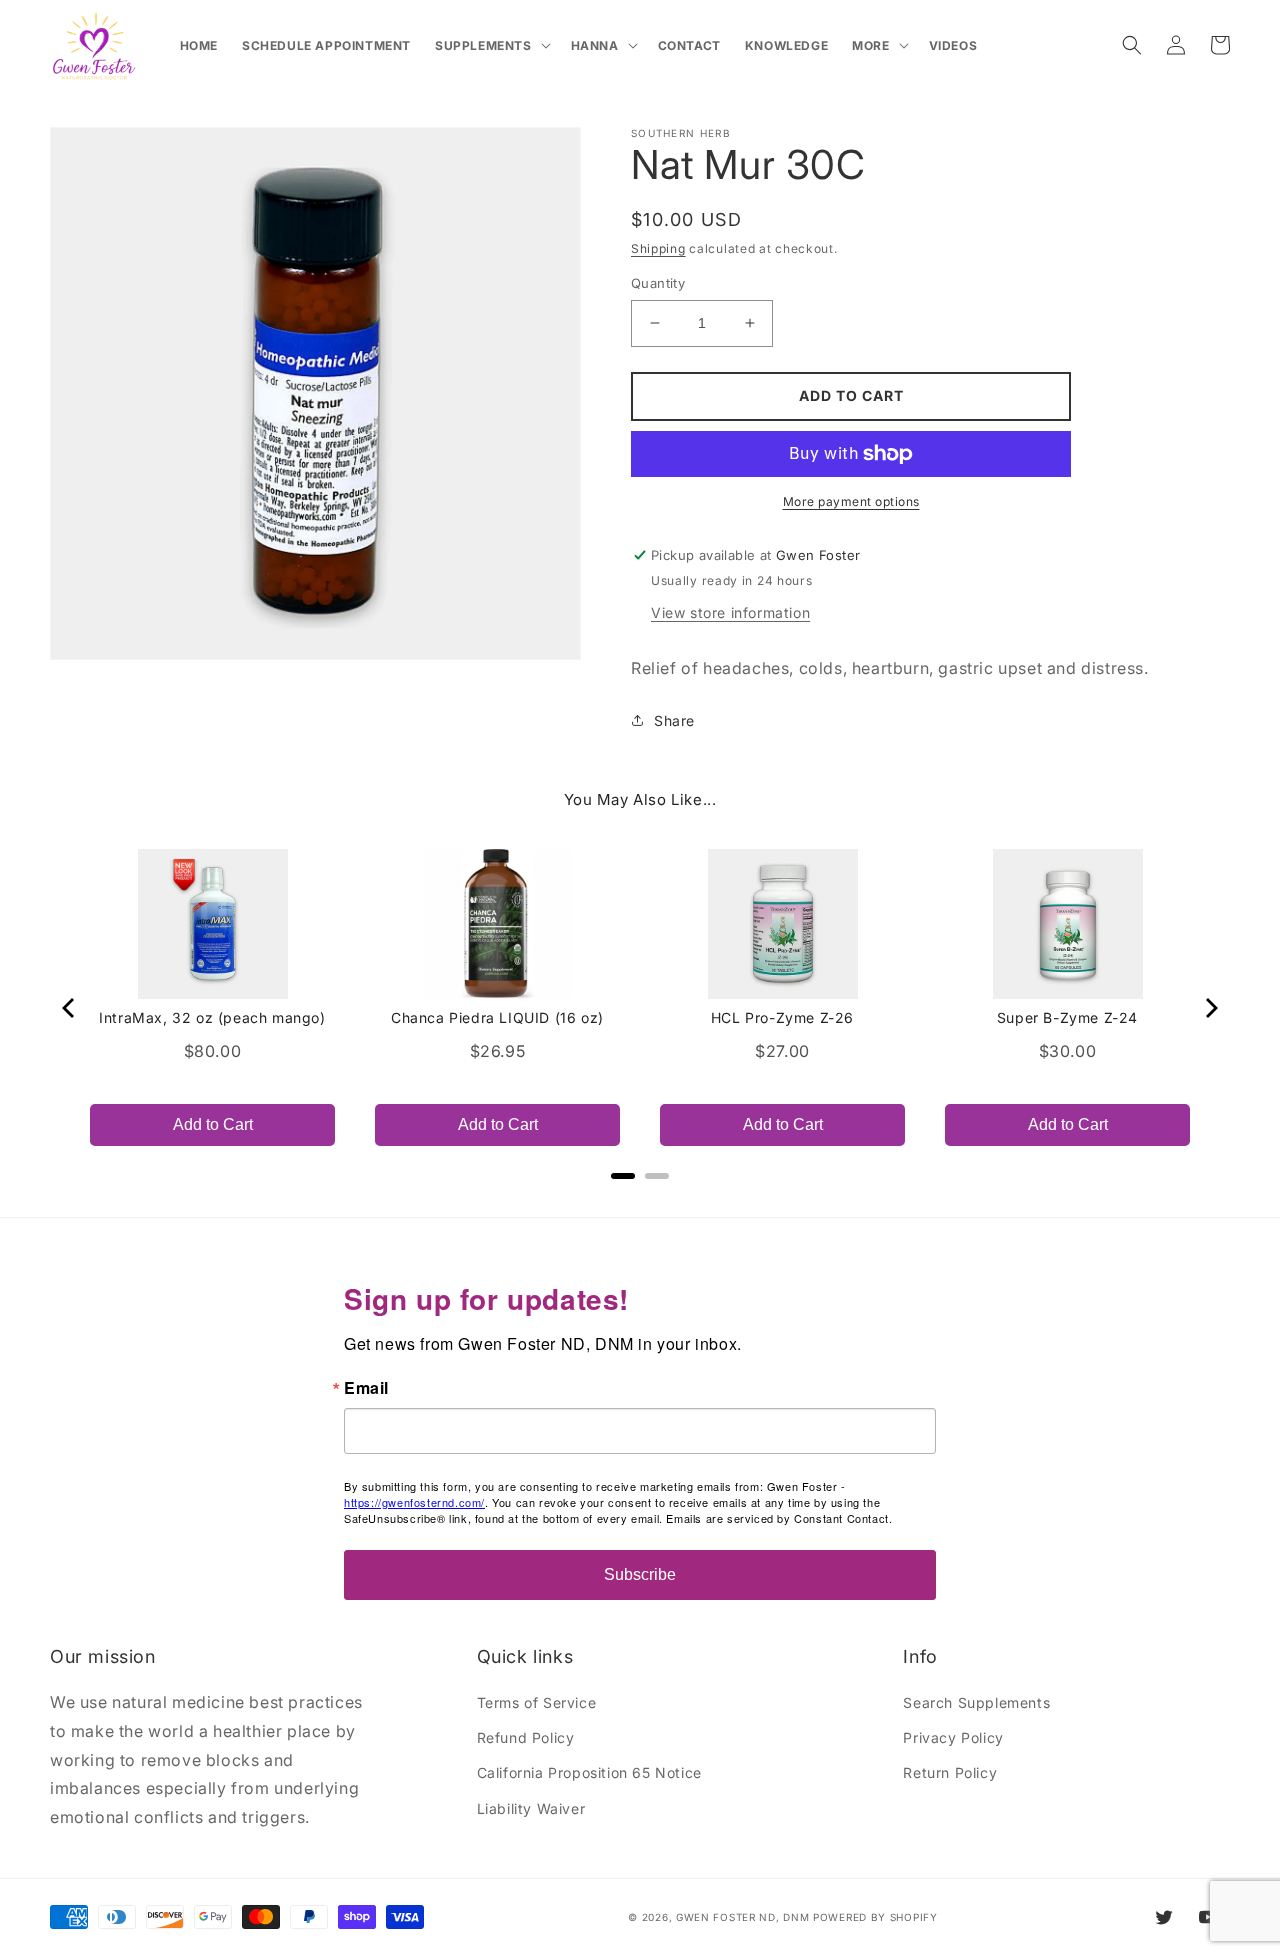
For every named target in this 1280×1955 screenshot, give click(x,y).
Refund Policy (526, 1737)
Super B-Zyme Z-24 (1067, 1017)
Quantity (658, 283)
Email (366, 1388)
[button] (491, 46)
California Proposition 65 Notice (589, 1772)
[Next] (1210, 1008)
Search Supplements (976, 1702)
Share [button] (674, 720)
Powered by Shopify (875, 1917)
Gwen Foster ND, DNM (742, 1917)
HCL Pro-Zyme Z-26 (782, 1017)
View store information (730, 612)
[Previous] (70, 1008)
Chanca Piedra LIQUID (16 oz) (497, 1017)
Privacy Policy (953, 1737)
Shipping (658, 248)
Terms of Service (537, 1702)
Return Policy (950, 1772)
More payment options (851, 501)
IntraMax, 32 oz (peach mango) (212, 1017)
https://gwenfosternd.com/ (414, 1502)
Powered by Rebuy (640, 1203)
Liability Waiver (531, 1808)
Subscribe (640, 1574)
